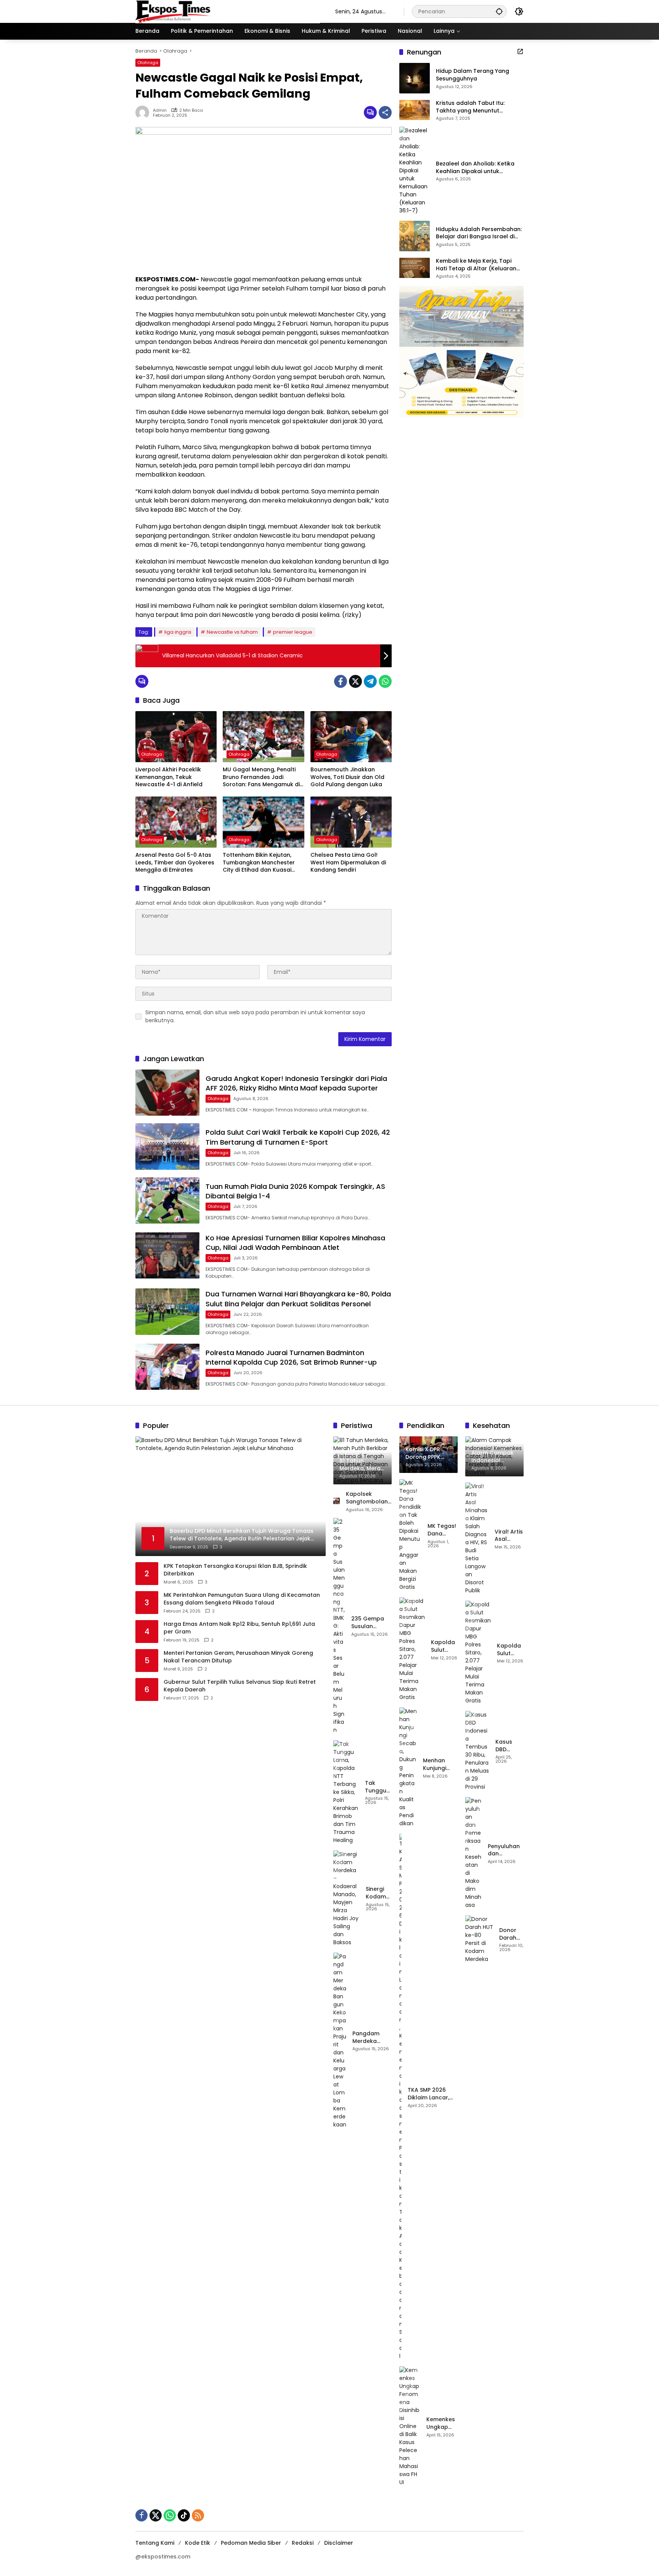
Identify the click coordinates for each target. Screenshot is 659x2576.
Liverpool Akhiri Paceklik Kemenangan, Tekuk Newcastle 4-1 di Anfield (169, 777)
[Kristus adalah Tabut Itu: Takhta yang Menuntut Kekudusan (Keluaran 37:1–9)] (415, 110)
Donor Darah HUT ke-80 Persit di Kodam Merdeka (511, 1934)
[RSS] (198, 2515)
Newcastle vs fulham (232, 632)
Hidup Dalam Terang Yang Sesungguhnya (473, 75)
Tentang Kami (155, 2543)
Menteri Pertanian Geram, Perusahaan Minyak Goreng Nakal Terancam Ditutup (238, 1657)
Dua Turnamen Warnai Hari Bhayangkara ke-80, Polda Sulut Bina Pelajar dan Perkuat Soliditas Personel (298, 1299)
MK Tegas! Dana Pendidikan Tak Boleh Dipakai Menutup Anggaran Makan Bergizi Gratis (443, 1530)
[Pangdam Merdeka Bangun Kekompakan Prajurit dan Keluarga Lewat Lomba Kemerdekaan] (340, 2041)
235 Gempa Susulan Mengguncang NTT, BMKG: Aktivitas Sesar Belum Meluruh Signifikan (371, 1623)
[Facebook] (341, 681)
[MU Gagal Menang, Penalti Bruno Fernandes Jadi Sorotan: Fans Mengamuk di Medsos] (263, 737)
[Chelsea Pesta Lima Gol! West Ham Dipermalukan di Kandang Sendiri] (351, 822)
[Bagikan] (385, 112)
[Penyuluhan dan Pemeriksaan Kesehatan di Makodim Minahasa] (473, 1853)
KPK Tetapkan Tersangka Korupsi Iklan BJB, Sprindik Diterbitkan (235, 1570)
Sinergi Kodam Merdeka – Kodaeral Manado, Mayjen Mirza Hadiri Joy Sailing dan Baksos (379, 1893)
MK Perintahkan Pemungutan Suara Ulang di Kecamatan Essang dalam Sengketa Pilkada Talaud (242, 1599)
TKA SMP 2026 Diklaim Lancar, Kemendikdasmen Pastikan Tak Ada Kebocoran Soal (433, 2094)
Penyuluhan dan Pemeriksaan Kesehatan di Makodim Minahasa (506, 1850)
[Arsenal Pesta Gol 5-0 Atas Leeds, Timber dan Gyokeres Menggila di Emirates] (176, 822)
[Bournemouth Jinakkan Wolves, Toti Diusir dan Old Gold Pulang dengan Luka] (351, 737)
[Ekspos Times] (228, 11)
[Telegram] (370, 681)
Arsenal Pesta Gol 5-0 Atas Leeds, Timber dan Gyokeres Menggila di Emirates (175, 862)
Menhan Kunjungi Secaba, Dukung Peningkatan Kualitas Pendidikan (440, 1764)
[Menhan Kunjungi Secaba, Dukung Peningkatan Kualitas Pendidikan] (408, 1767)
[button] (499, 11)
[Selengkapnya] (520, 51)
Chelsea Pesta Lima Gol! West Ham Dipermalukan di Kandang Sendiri (348, 862)
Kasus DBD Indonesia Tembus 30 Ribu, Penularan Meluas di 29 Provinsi (510, 1746)
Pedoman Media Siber (251, 2543)
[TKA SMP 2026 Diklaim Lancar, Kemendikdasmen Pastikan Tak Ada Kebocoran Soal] (400, 2097)
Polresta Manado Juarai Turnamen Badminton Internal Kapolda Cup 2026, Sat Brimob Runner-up (291, 1357)
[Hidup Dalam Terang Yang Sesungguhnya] (415, 78)
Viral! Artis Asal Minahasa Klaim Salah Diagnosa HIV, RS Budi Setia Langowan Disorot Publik (509, 1536)
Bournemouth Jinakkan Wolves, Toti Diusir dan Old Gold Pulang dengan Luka (347, 777)
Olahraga (148, 63)
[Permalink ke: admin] (144, 112)
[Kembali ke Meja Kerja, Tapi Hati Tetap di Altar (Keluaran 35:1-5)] (415, 268)
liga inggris (178, 632)
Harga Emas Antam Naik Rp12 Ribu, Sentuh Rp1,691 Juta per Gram (239, 1628)
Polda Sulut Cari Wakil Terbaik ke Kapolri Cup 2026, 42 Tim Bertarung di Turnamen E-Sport (298, 1137)
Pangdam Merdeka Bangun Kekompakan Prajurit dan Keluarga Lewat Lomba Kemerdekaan (372, 2037)
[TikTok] (184, 2515)
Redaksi (303, 2543)
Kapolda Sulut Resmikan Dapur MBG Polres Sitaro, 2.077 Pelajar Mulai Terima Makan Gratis (444, 1646)
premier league (293, 632)
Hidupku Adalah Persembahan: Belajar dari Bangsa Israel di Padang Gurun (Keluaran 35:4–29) (479, 233)
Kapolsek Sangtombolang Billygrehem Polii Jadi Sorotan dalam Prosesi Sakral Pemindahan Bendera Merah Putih (369, 1498)
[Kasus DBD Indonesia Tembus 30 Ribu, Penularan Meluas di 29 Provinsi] (477, 1751)
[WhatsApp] (385, 681)
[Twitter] (355, 681)
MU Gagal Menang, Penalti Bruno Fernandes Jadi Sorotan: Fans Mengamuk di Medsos (261, 777)
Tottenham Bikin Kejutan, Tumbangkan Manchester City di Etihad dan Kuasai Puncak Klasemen (259, 863)
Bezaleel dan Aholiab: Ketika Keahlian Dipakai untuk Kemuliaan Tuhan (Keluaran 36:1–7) (475, 168)
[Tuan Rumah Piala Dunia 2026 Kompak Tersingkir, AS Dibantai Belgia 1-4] (167, 1200)
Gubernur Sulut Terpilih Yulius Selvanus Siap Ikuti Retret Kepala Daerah (240, 1686)
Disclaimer (339, 2543)
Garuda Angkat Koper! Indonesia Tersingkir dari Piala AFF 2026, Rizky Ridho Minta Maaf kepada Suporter (296, 1083)
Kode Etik (198, 2543)
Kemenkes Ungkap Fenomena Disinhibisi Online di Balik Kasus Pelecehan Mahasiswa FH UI (442, 2423)
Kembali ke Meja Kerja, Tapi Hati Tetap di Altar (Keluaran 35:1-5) (476, 265)
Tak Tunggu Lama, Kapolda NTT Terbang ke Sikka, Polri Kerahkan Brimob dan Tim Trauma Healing (378, 1787)
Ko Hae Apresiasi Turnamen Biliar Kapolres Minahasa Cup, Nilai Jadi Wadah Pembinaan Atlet (295, 1243)
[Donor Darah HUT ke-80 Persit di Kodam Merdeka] (479, 1939)
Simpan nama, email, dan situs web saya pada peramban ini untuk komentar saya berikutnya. (255, 1016)
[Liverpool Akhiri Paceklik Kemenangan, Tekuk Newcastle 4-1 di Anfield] (176, 737)
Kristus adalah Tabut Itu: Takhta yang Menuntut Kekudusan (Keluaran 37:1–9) (477, 107)
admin (160, 110)
